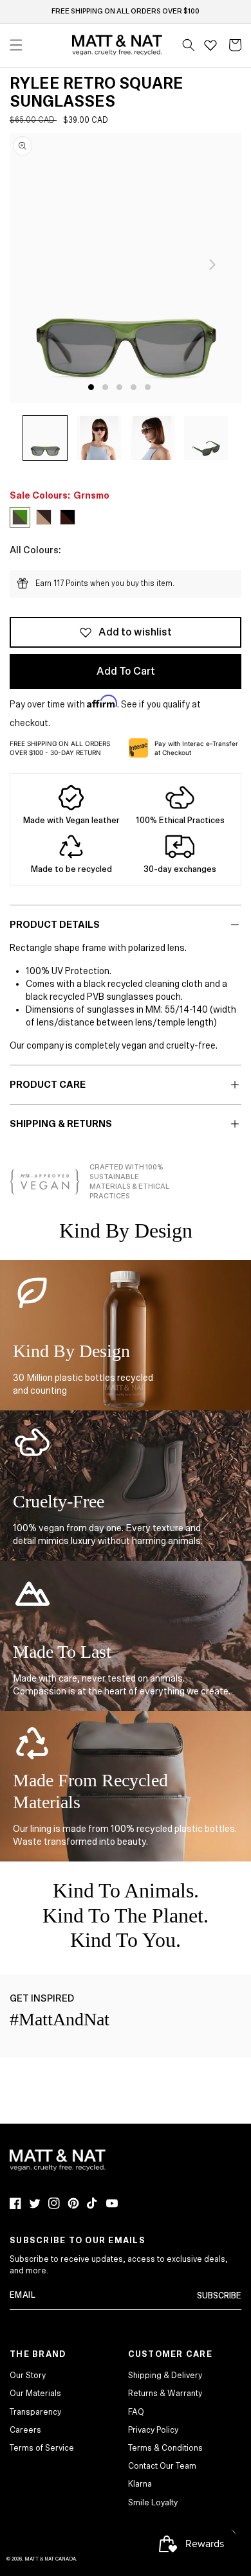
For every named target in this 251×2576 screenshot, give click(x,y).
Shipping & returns (61, 1124)
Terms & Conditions (165, 2448)
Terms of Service (42, 2448)
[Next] (212, 265)
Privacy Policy (153, 2430)
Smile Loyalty (153, 2503)
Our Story (28, 2376)
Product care (48, 1085)
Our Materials (35, 2394)
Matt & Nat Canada (50, 2559)
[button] (189, 45)
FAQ (136, 2412)
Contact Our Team (162, 2466)
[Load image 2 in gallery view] (98, 438)
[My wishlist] (210, 45)
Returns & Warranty (165, 2394)
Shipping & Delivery (165, 2376)
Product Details (55, 925)
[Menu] (16, 45)
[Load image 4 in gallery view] (206, 438)
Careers (25, 2430)
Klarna (140, 2484)
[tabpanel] (126, 268)
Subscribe (219, 2296)
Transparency (35, 2412)
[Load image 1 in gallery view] (45, 438)
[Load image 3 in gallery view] (153, 438)
